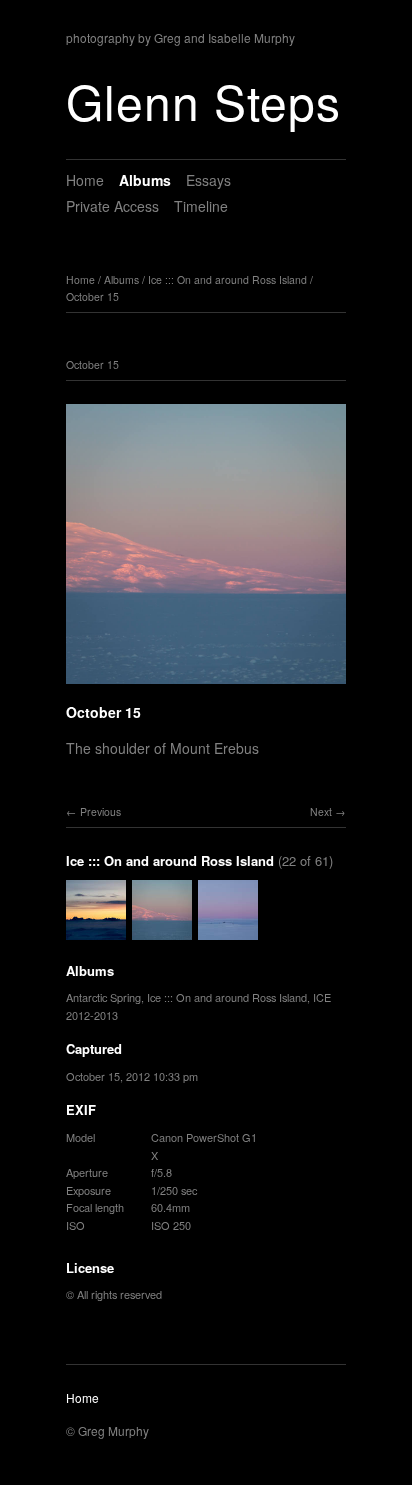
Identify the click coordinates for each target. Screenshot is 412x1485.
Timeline (201, 206)
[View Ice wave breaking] (96, 930)
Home (85, 180)
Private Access (112, 206)
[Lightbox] (206, 686)
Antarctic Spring (103, 997)
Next (321, 811)
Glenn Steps (203, 100)
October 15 (92, 296)
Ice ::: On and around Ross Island (227, 279)
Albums (145, 180)
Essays (208, 180)
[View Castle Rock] (228, 930)
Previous (100, 811)
